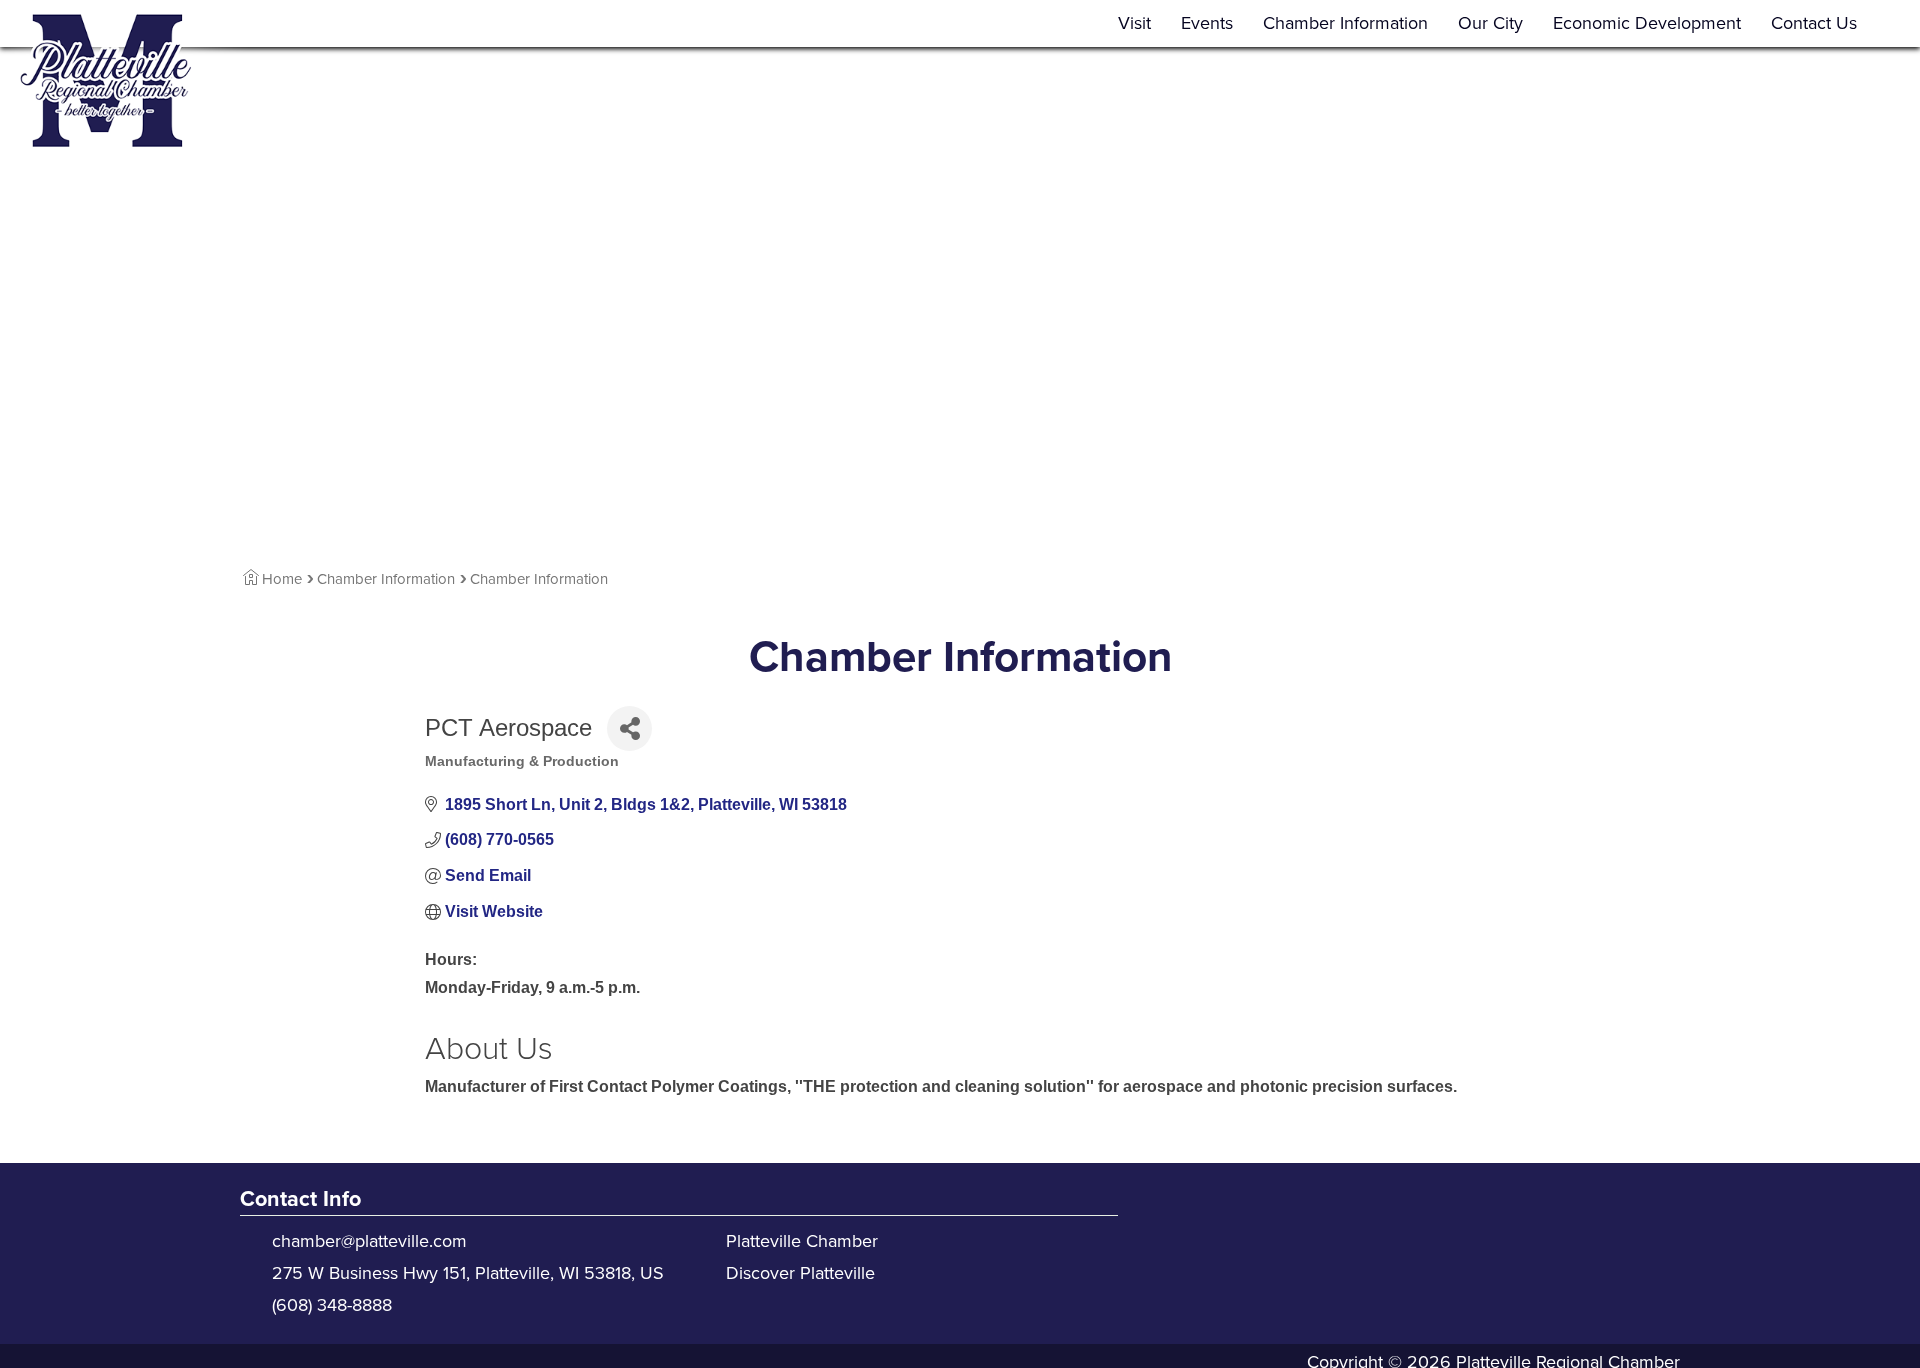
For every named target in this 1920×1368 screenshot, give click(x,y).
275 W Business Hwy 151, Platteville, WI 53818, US (468, 1273)
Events (1207, 23)
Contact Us (1814, 23)
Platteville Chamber (802, 1241)
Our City (1490, 23)
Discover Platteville (800, 1273)
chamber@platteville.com (369, 1241)
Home (282, 579)
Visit (1134, 23)
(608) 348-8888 (332, 1305)
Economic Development (1647, 23)
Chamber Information (1345, 23)
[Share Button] (629, 728)
